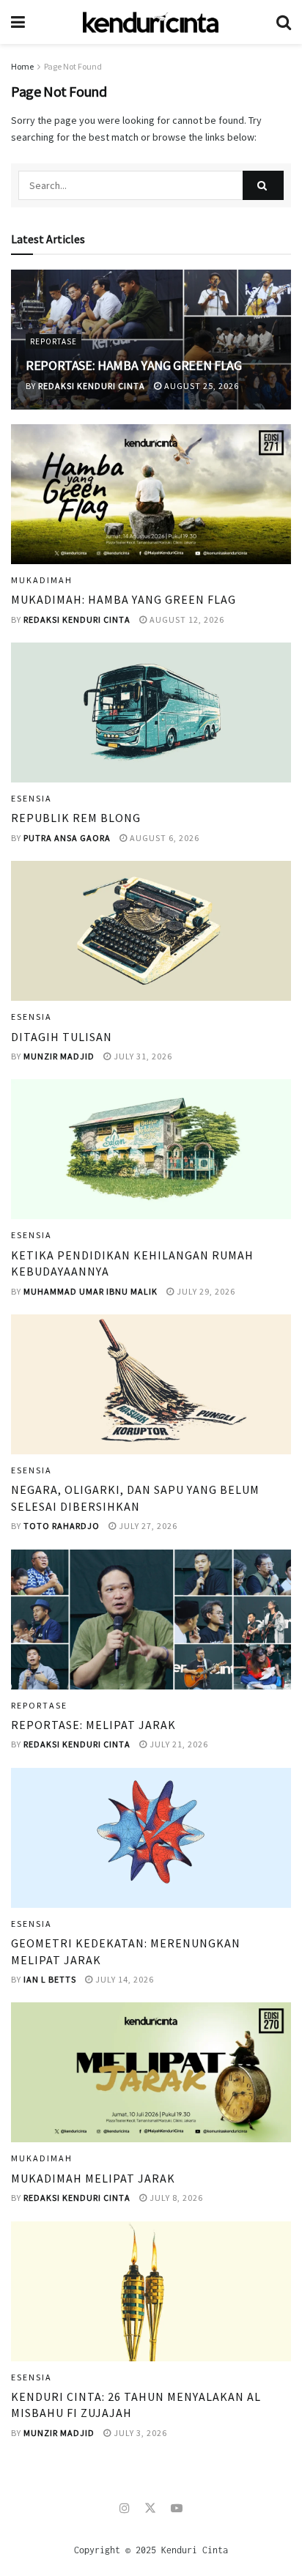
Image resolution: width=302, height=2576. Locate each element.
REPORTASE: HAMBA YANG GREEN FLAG (133, 365)
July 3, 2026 (139, 2433)
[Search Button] (284, 22)
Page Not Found (73, 66)
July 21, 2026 (178, 1744)
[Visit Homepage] (151, 22)
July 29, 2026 (205, 1291)
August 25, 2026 (200, 386)
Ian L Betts (50, 1979)
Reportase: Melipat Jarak (93, 1725)
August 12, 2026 (186, 619)
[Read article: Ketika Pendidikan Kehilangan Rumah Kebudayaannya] (151, 1149)
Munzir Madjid (59, 1056)
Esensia (32, 799)
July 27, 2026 (147, 1526)
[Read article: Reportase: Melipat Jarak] (151, 1620)
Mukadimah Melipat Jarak (93, 2178)
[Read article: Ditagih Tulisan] (151, 931)
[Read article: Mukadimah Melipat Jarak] (151, 2072)
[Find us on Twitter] (150, 2508)
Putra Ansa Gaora (67, 838)
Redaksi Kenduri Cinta (92, 386)
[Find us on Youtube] (177, 2508)
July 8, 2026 (175, 2198)
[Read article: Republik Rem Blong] (151, 713)
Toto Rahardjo (62, 1526)
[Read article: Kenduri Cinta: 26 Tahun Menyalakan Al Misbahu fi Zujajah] (151, 2291)
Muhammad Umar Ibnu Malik (91, 1291)
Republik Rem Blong (76, 818)
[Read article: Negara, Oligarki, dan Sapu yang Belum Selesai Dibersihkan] (151, 1384)
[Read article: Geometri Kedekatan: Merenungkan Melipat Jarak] (151, 1838)
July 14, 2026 (124, 1979)
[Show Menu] (18, 22)
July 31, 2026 (142, 1056)
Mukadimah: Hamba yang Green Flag (124, 599)
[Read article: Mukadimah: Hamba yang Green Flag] (151, 494)
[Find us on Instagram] (125, 2508)
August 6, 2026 (163, 838)
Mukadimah (42, 580)
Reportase (54, 341)
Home (22, 66)
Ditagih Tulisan (62, 1037)
